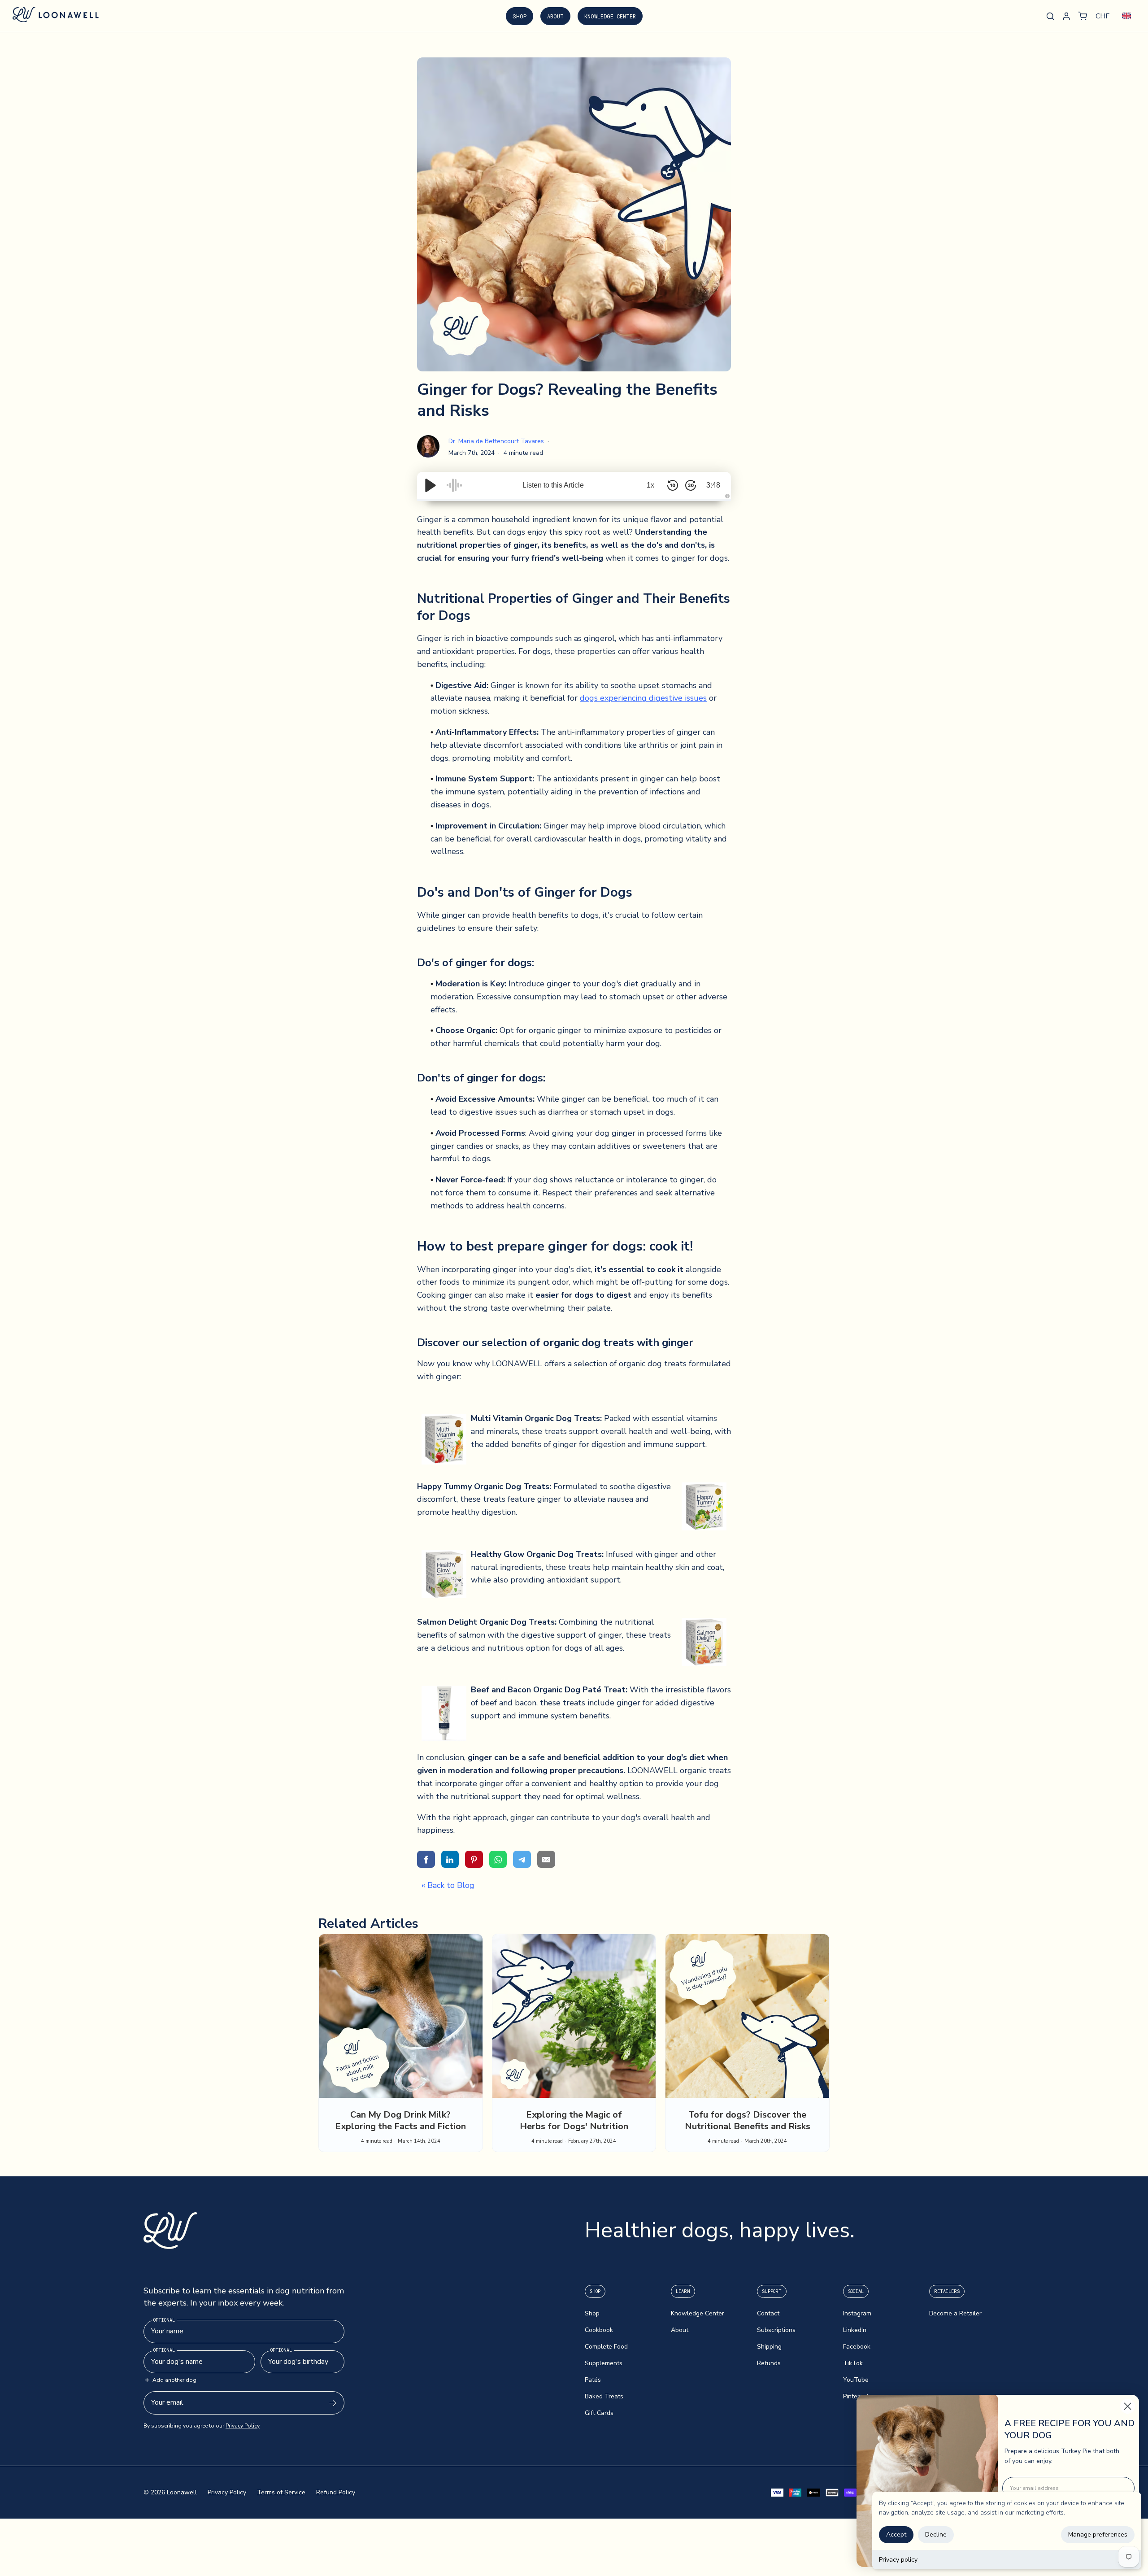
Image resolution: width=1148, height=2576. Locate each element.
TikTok (853, 2363)
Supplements (604, 2363)
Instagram (857, 2313)
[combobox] (1126, 16)
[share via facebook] (426, 1859)
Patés (593, 2380)
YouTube (856, 2380)
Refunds (769, 2363)
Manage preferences (1098, 2535)
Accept (896, 2535)
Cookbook (599, 2330)
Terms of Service (281, 2492)
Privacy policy (898, 2560)
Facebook (857, 2347)
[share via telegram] (522, 1859)
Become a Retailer (955, 2313)
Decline (936, 2535)
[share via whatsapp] (498, 1859)
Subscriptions (776, 2330)
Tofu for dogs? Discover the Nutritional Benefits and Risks (748, 2121)
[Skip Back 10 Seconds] (673, 485)
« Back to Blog (448, 1885)
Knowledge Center (610, 16)
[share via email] (546, 1859)
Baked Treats (604, 2396)
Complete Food (606, 2347)
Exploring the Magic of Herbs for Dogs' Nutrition (574, 2121)
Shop (520, 16)
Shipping (769, 2347)
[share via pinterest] (474, 1859)
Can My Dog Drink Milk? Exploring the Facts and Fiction (400, 2121)
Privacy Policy (243, 2426)
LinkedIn (855, 2330)
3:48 (713, 485)
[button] (1083, 16)
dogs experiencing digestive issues (643, 698)
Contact (768, 2313)
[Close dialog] (1128, 2406)
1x (650, 485)
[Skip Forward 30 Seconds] (691, 485)
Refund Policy (336, 2492)
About (555, 16)
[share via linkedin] (450, 1859)
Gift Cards (599, 2413)
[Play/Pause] (430, 485)
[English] (1126, 16)
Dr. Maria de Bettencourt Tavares (497, 441)
